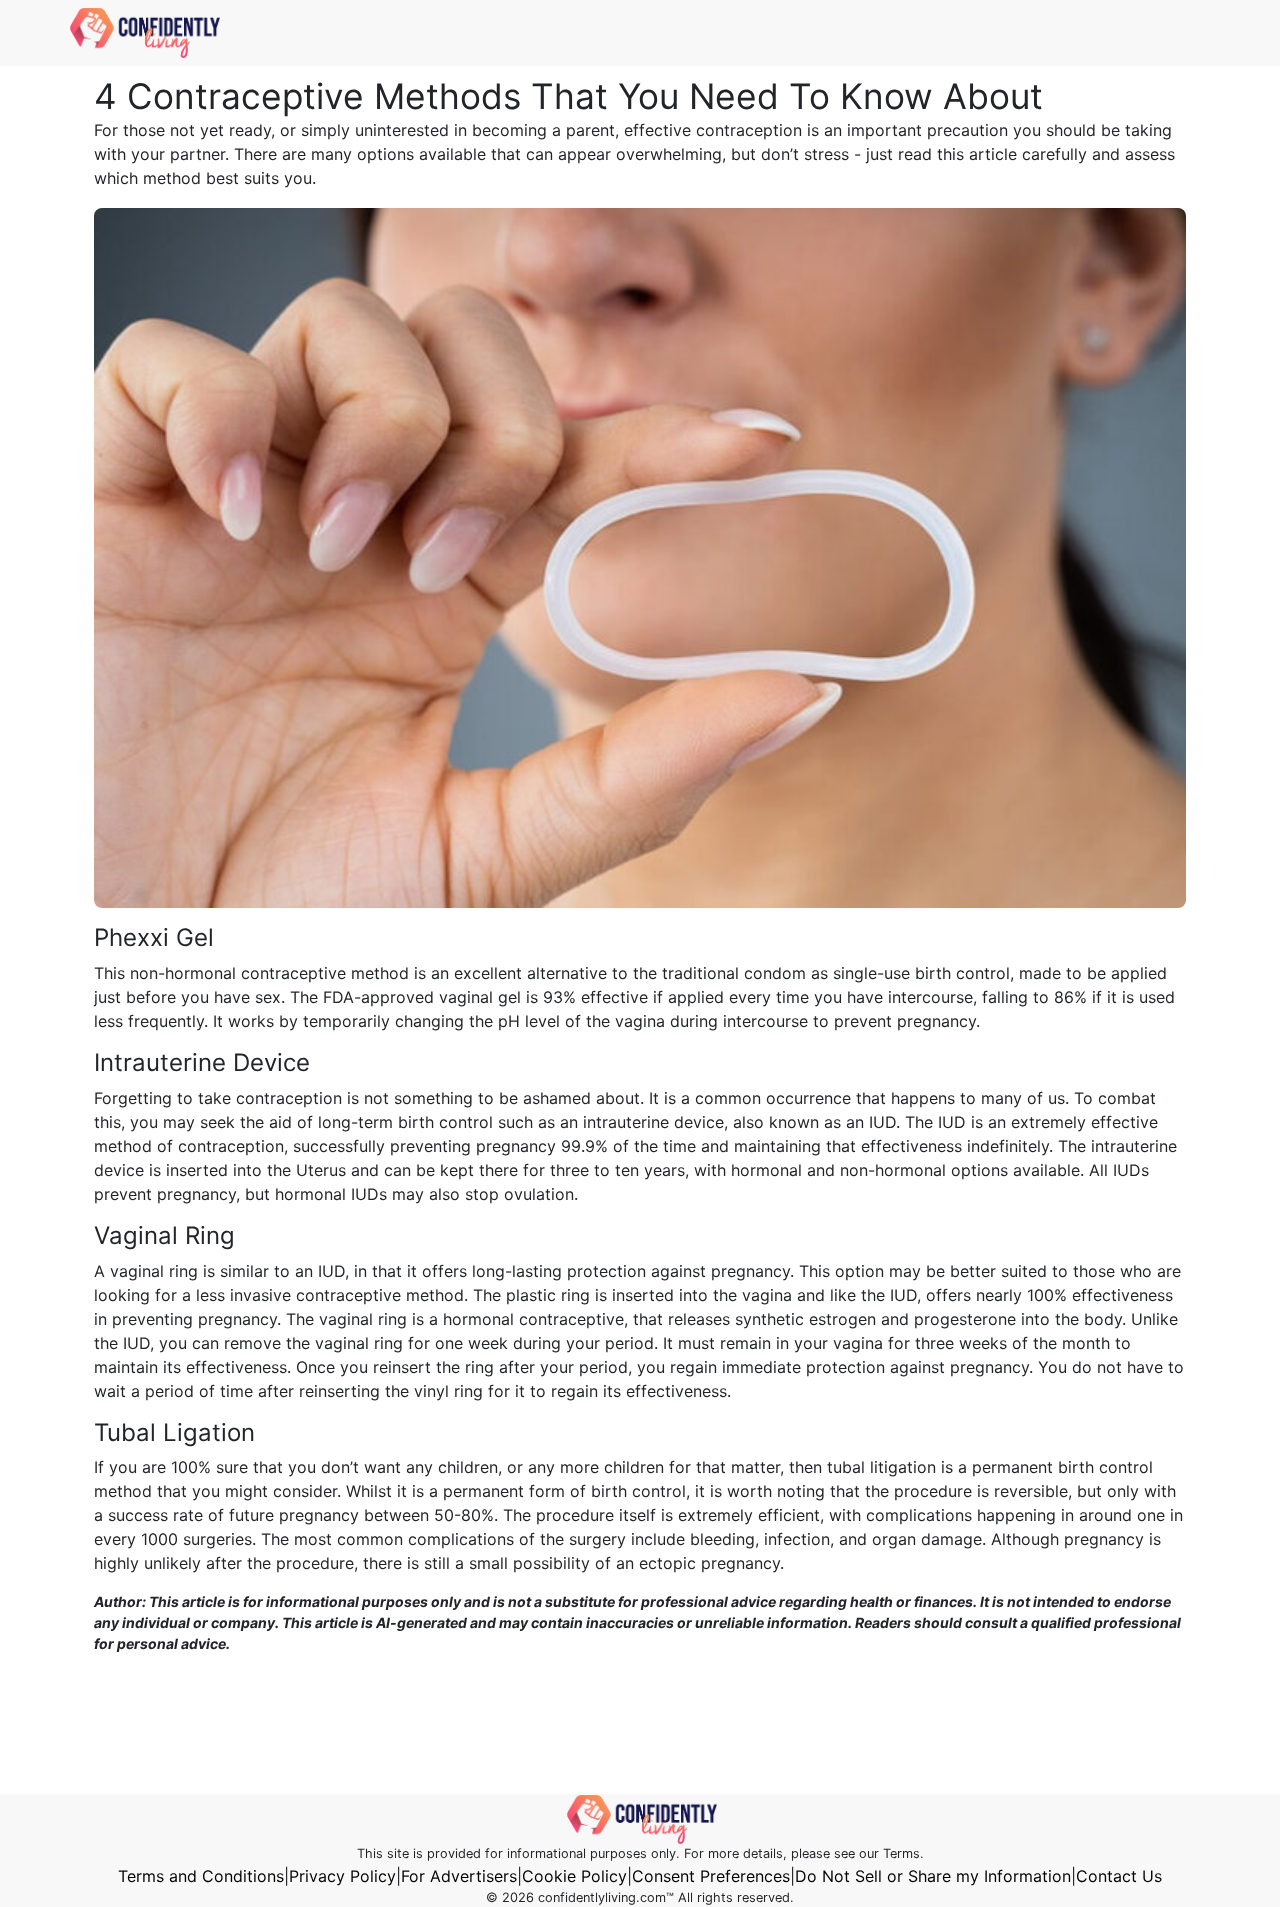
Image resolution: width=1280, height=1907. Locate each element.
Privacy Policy (342, 1876)
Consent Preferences (711, 1876)
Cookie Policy (574, 1876)
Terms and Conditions (201, 1876)
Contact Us (1119, 1876)
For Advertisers (459, 1876)
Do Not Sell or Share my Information (933, 1876)
